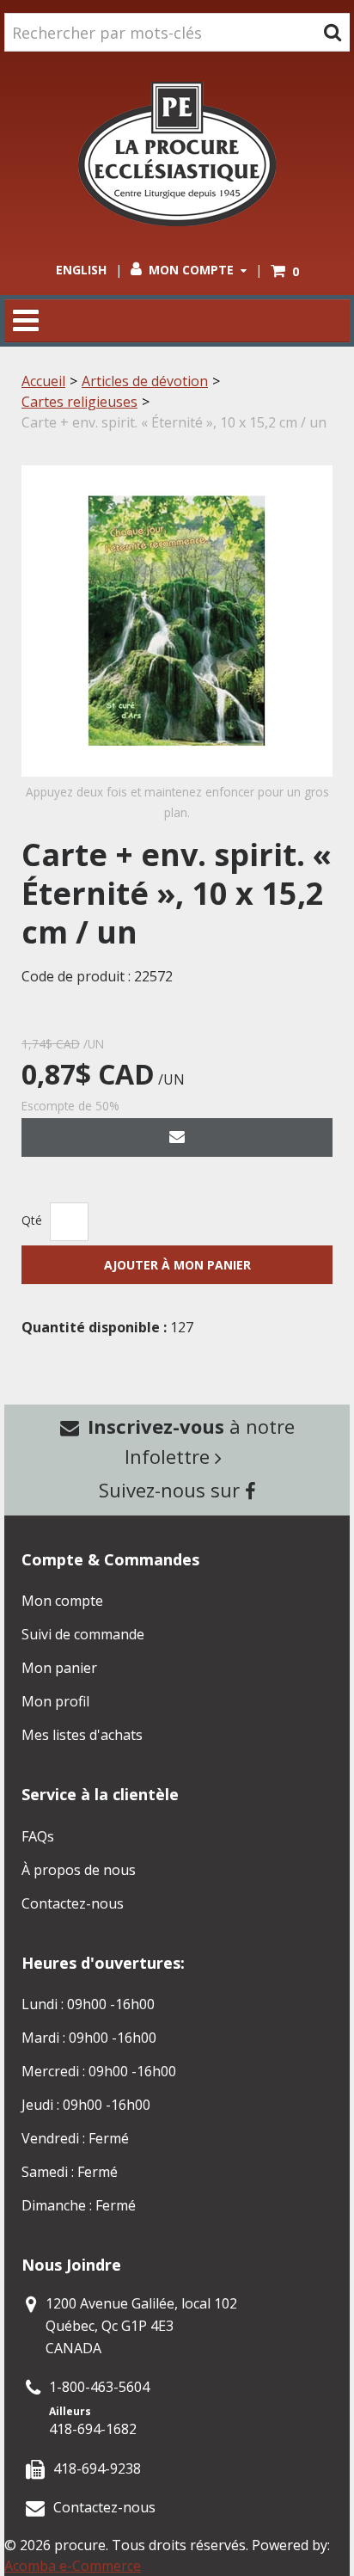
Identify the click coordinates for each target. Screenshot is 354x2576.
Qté (32, 1220)
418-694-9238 (97, 2468)
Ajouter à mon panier (177, 1265)
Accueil (43, 381)
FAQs (38, 1836)
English (81, 270)
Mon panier (59, 1668)
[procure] (177, 154)
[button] (285, 271)
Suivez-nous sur (172, 1490)
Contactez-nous (73, 1903)
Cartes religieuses (79, 402)
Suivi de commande (83, 1634)
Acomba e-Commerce (73, 2566)
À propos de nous (79, 1870)
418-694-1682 (93, 2429)
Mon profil (55, 1701)
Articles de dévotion (145, 381)
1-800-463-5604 (99, 2387)
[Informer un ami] (177, 1137)
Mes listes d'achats (82, 1735)
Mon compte (191, 270)
